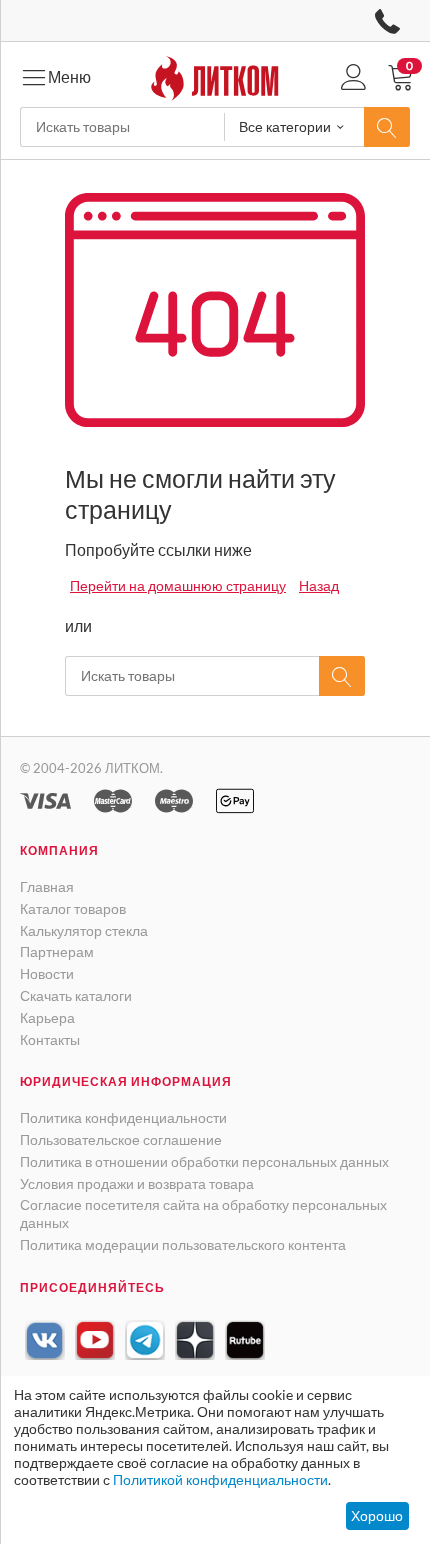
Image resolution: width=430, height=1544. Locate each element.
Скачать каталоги (76, 995)
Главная (47, 886)
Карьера (47, 1017)
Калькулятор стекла (84, 930)
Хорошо (377, 1515)
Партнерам (57, 951)
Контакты (50, 1039)
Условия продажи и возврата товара (137, 1183)
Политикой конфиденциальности (220, 1479)
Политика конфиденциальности (123, 1117)
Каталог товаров (73, 908)
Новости (47, 973)
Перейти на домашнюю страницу (178, 585)
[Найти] (387, 127)
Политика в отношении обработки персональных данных (204, 1161)
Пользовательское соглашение (121, 1139)
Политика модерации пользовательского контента (183, 1244)
